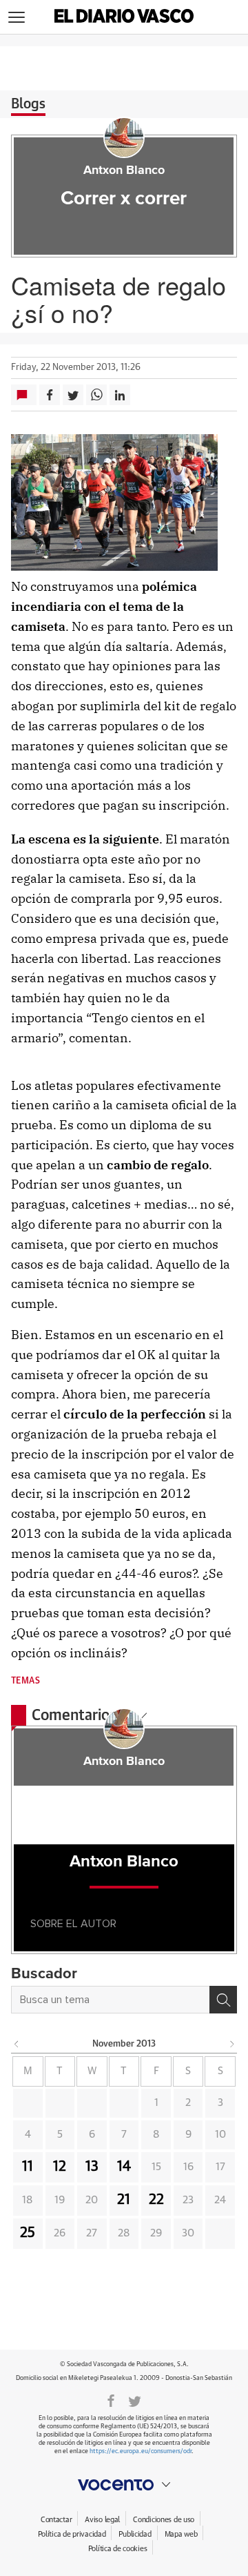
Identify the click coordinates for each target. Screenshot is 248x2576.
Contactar (56, 2520)
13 (92, 2167)
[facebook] (111, 2400)
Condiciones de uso (164, 2520)
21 (124, 2200)
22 (156, 2200)
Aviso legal (102, 2520)
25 (28, 2233)
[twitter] (135, 2400)
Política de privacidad (72, 2534)
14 (124, 2167)
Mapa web (181, 2534)
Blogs (28, 104)
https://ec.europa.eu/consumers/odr (141, 2451)
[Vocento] (124, 2485)
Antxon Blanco (124, 170)
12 (60, 2167)
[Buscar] (223, 2000)
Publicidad (135, 2534)
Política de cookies (118, 2549)
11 (28, 2167)
